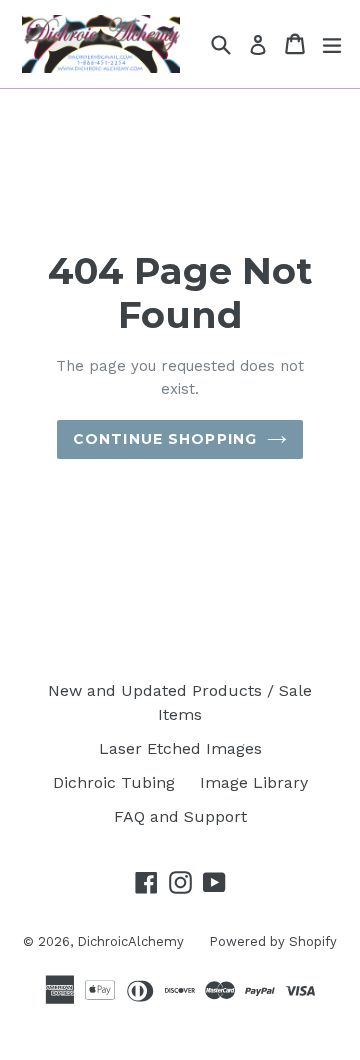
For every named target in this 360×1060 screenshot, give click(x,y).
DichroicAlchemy (130, 941)
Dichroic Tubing (114, 782)
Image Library (254, 782)
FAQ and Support (180, 816)
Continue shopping (165, 439)
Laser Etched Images (180, 748)
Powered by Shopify (273, 941)
